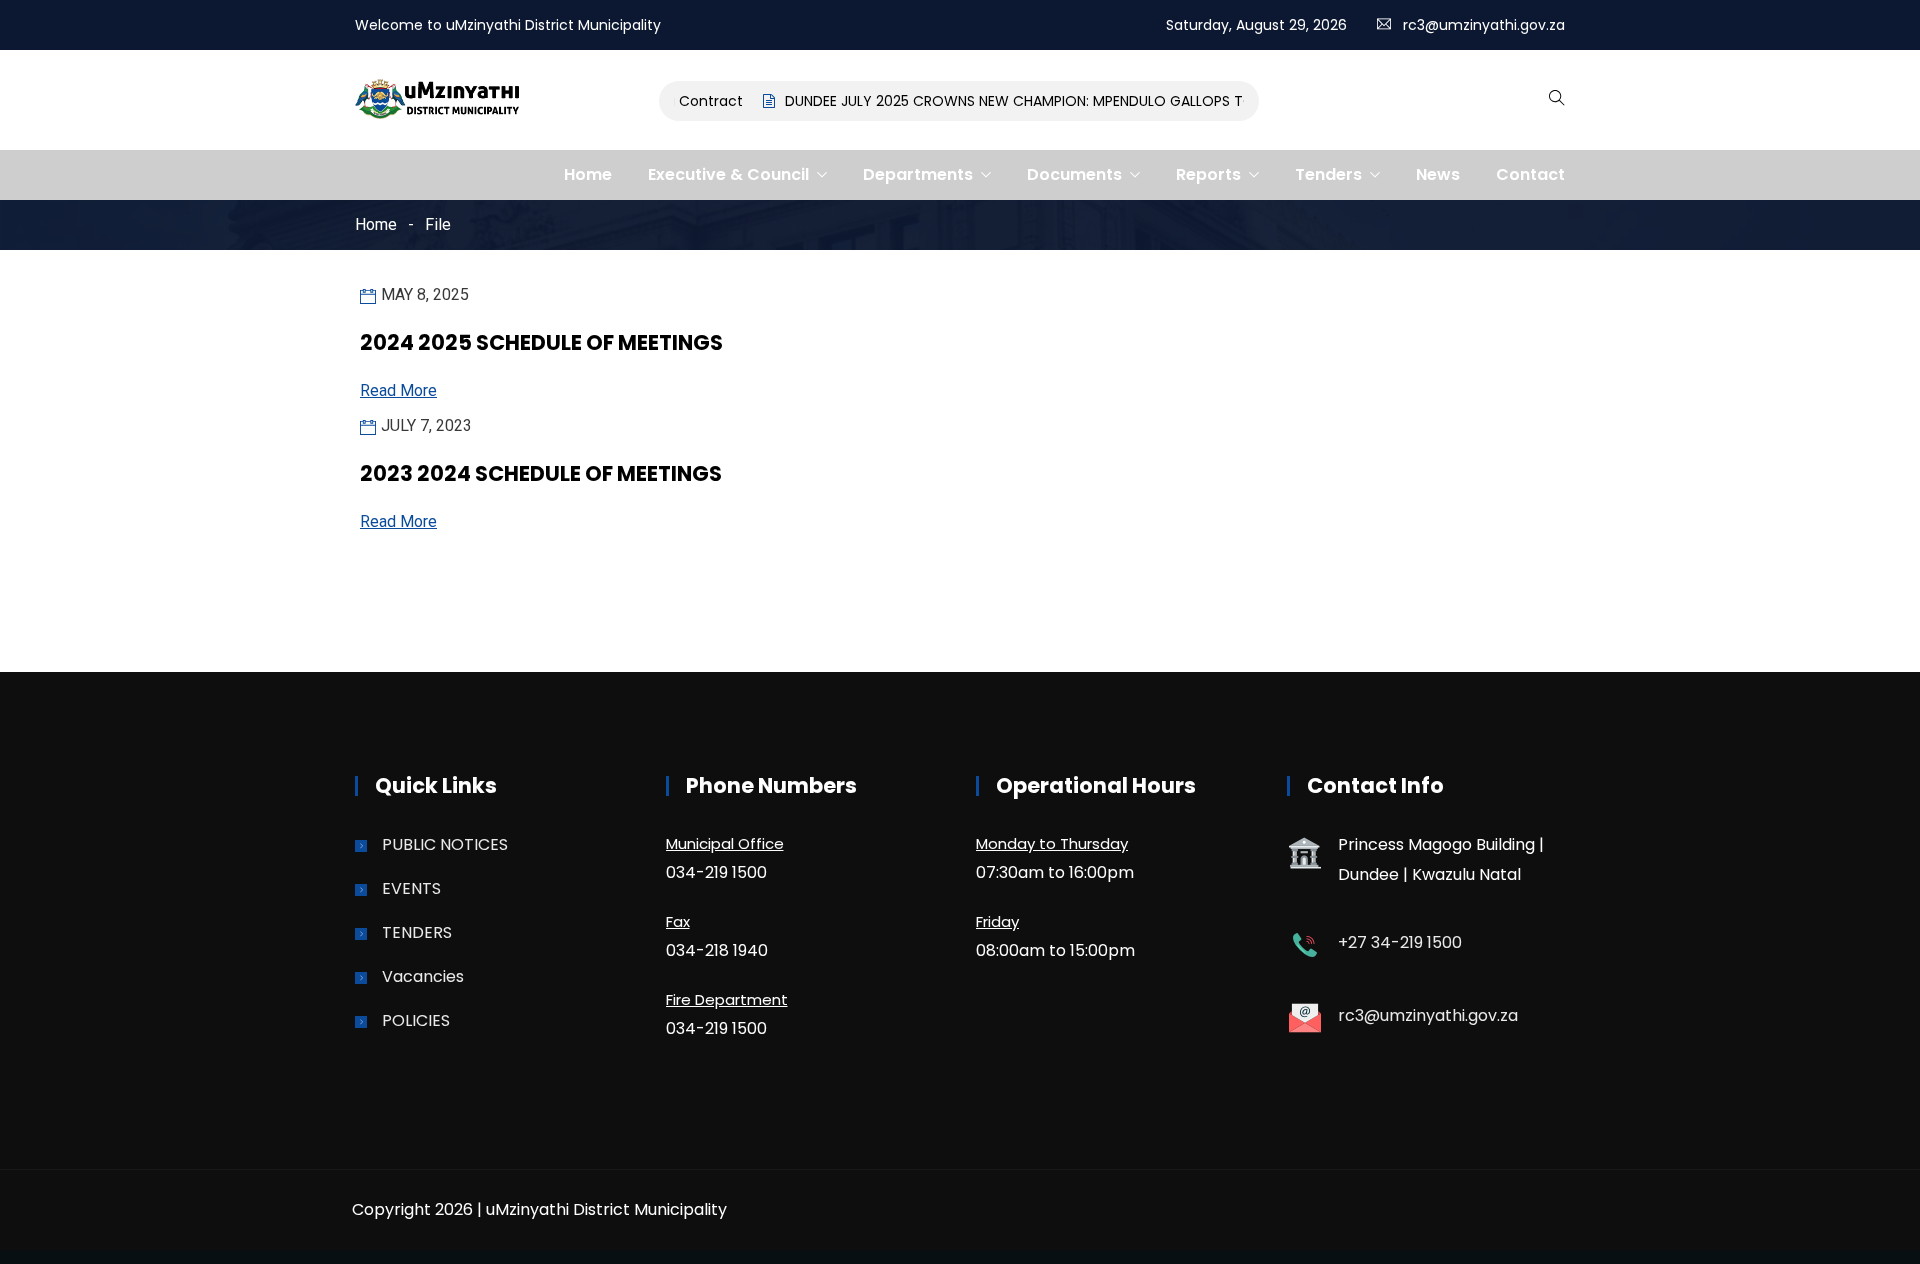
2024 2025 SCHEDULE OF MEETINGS (541, 342)
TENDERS (417, 932)
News (1438, 174)
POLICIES (416, 1020)
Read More (398, 390)
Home (588, 174)
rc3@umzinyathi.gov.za (1484, 25)
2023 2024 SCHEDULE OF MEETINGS (541, 473)
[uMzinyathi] (438, 101)
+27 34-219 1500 (1400, 942)
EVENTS (411, 888)
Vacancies (423, 976)
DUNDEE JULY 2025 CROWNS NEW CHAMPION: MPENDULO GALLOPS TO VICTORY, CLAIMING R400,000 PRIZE (1128, 101)
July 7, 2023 (426, 425)
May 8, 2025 (425, 294)
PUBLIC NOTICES (445, 844)
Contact (1530, 174)
